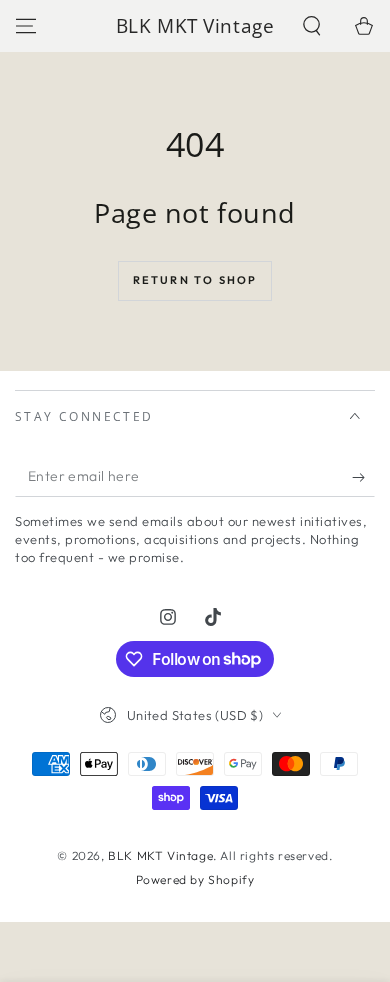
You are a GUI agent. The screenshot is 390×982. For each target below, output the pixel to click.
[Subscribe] (363, 477)
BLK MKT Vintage (160, 855)
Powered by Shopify (195, 879)
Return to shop (195, 280)
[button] (312, 26)
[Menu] (26, 26)
